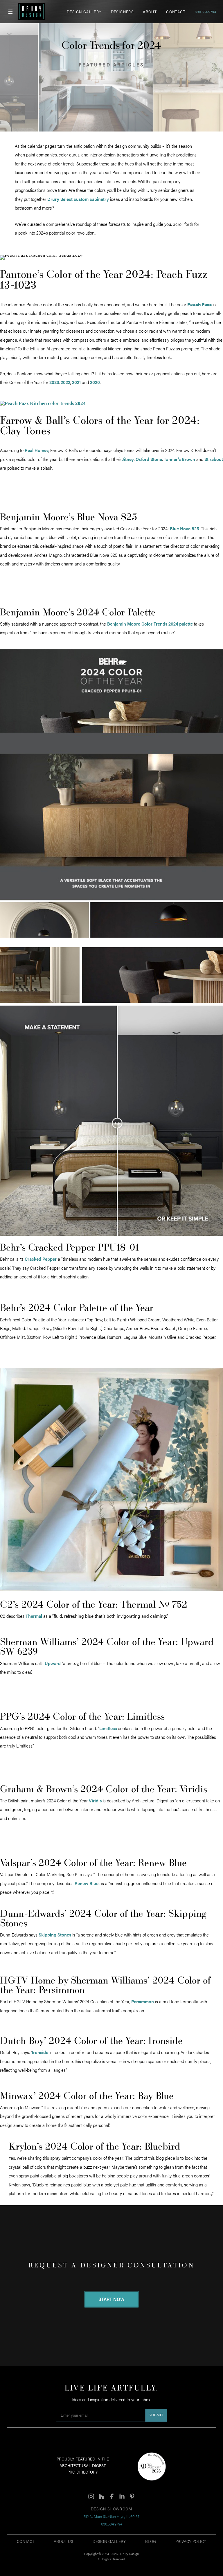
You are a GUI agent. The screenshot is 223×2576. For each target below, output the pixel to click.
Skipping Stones (55, 1935)
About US (63, 2541)
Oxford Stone (149, 459)
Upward (53, 1663)
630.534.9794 (205, 12)
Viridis (95, 1801)
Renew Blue (87, 1883)
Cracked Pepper (41, 1259)
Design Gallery (109, 2541)
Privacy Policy (191, 2541)
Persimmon (143, 2001)
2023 (54, 382)
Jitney (128, 459)
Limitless (108, 1728)
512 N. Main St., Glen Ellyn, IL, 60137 (111, 2516)
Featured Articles (111, 64)
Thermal (34, 1616)
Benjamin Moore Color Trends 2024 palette (150, 624)
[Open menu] (10, 12)
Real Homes (37, 450)
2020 (95, 382)
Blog (151, 2541)
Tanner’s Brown (179, 459)
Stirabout (214, 459)
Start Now (111, 2299)
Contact (26, 2541)
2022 (65, 382)
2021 (76, 382)
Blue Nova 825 (185, 528)
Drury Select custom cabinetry (78, 199)
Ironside (40, 2052)
